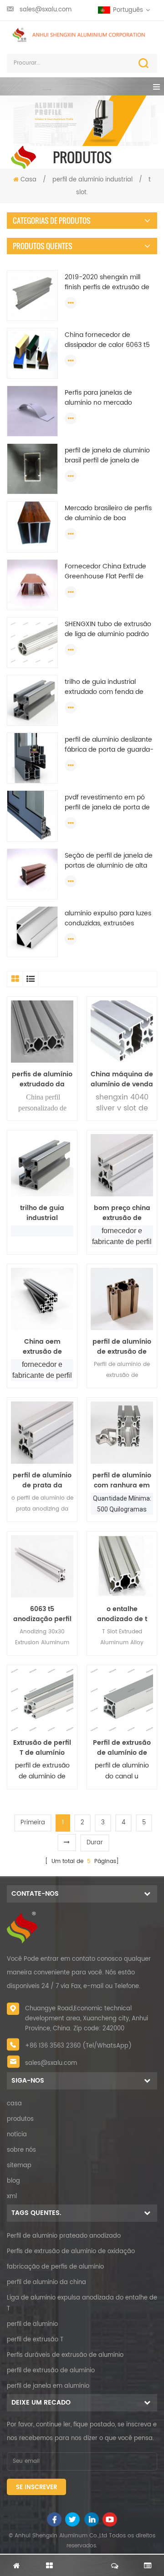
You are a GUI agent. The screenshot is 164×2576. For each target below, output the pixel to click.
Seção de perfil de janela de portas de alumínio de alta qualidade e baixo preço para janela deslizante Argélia (109, 861)
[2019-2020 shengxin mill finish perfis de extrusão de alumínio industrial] (32, 295)
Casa (28, 180)
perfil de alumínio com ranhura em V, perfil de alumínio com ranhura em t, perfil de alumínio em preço (122, 1481)
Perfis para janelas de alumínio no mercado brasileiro (98, 398)
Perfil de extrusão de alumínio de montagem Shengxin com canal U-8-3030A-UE (122, 1748)
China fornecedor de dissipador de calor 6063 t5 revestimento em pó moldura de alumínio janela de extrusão (108, 340)
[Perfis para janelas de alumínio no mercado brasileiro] (32, 411)
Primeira (33, 1823)
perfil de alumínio (32, 2324)
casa (14, 2104)
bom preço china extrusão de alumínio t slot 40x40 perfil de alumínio (122, 1213)
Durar (95, 1843)
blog (13, 2181)
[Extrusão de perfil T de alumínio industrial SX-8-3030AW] (42, 1700)
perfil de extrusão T (35, 2340)
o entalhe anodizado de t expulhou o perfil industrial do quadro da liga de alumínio (122, 1614)
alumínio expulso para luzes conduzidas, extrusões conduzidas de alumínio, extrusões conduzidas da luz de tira (109, 919)
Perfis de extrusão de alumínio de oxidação (71, 2252)
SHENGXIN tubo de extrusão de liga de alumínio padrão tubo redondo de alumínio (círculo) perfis (108, 629)
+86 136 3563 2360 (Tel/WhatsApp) (78, 2046)
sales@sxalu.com (46, 10)
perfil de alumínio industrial (92, 180)
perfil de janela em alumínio (48, 2386)
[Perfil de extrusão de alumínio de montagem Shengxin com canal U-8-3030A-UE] (122, 1700)
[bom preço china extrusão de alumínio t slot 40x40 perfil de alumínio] (122, 1165)
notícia (17, 2135)
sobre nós (21, 2150)
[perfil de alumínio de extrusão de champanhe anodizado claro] (122, 1299)
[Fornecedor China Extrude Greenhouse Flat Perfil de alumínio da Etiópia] (32, 585)
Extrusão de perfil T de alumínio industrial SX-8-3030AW (42, 1748)
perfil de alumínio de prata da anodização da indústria (42, 1481)
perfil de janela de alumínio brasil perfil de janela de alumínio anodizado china (107, 456)
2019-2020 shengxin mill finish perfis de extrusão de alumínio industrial (107, 282)
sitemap (19, 2166)
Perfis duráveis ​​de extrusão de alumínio (65, 2355)
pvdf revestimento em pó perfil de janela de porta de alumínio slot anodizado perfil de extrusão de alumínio (110, 803)
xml (12, 2197)
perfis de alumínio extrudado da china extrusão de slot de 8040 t (42, 1080)
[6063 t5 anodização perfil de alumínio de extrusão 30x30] (42, 1566)
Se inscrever (36, 2488)
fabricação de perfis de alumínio (55, 2267)
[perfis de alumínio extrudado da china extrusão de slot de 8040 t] (42, 1032)
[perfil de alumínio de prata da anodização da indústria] (42, 1433)
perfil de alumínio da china (46, 2282)
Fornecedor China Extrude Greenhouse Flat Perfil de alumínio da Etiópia (105, 572)
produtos (20, 2119)
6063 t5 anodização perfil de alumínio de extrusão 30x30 (42, 1614)
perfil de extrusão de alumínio (51, 2371)
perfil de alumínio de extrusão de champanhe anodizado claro (122, 1347)
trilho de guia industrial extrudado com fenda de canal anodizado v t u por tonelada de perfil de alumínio (105, 687)
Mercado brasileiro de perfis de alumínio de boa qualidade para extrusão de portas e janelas (108, 513)
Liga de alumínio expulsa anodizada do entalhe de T (82, 2303)
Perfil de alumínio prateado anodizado (64, 2236)
